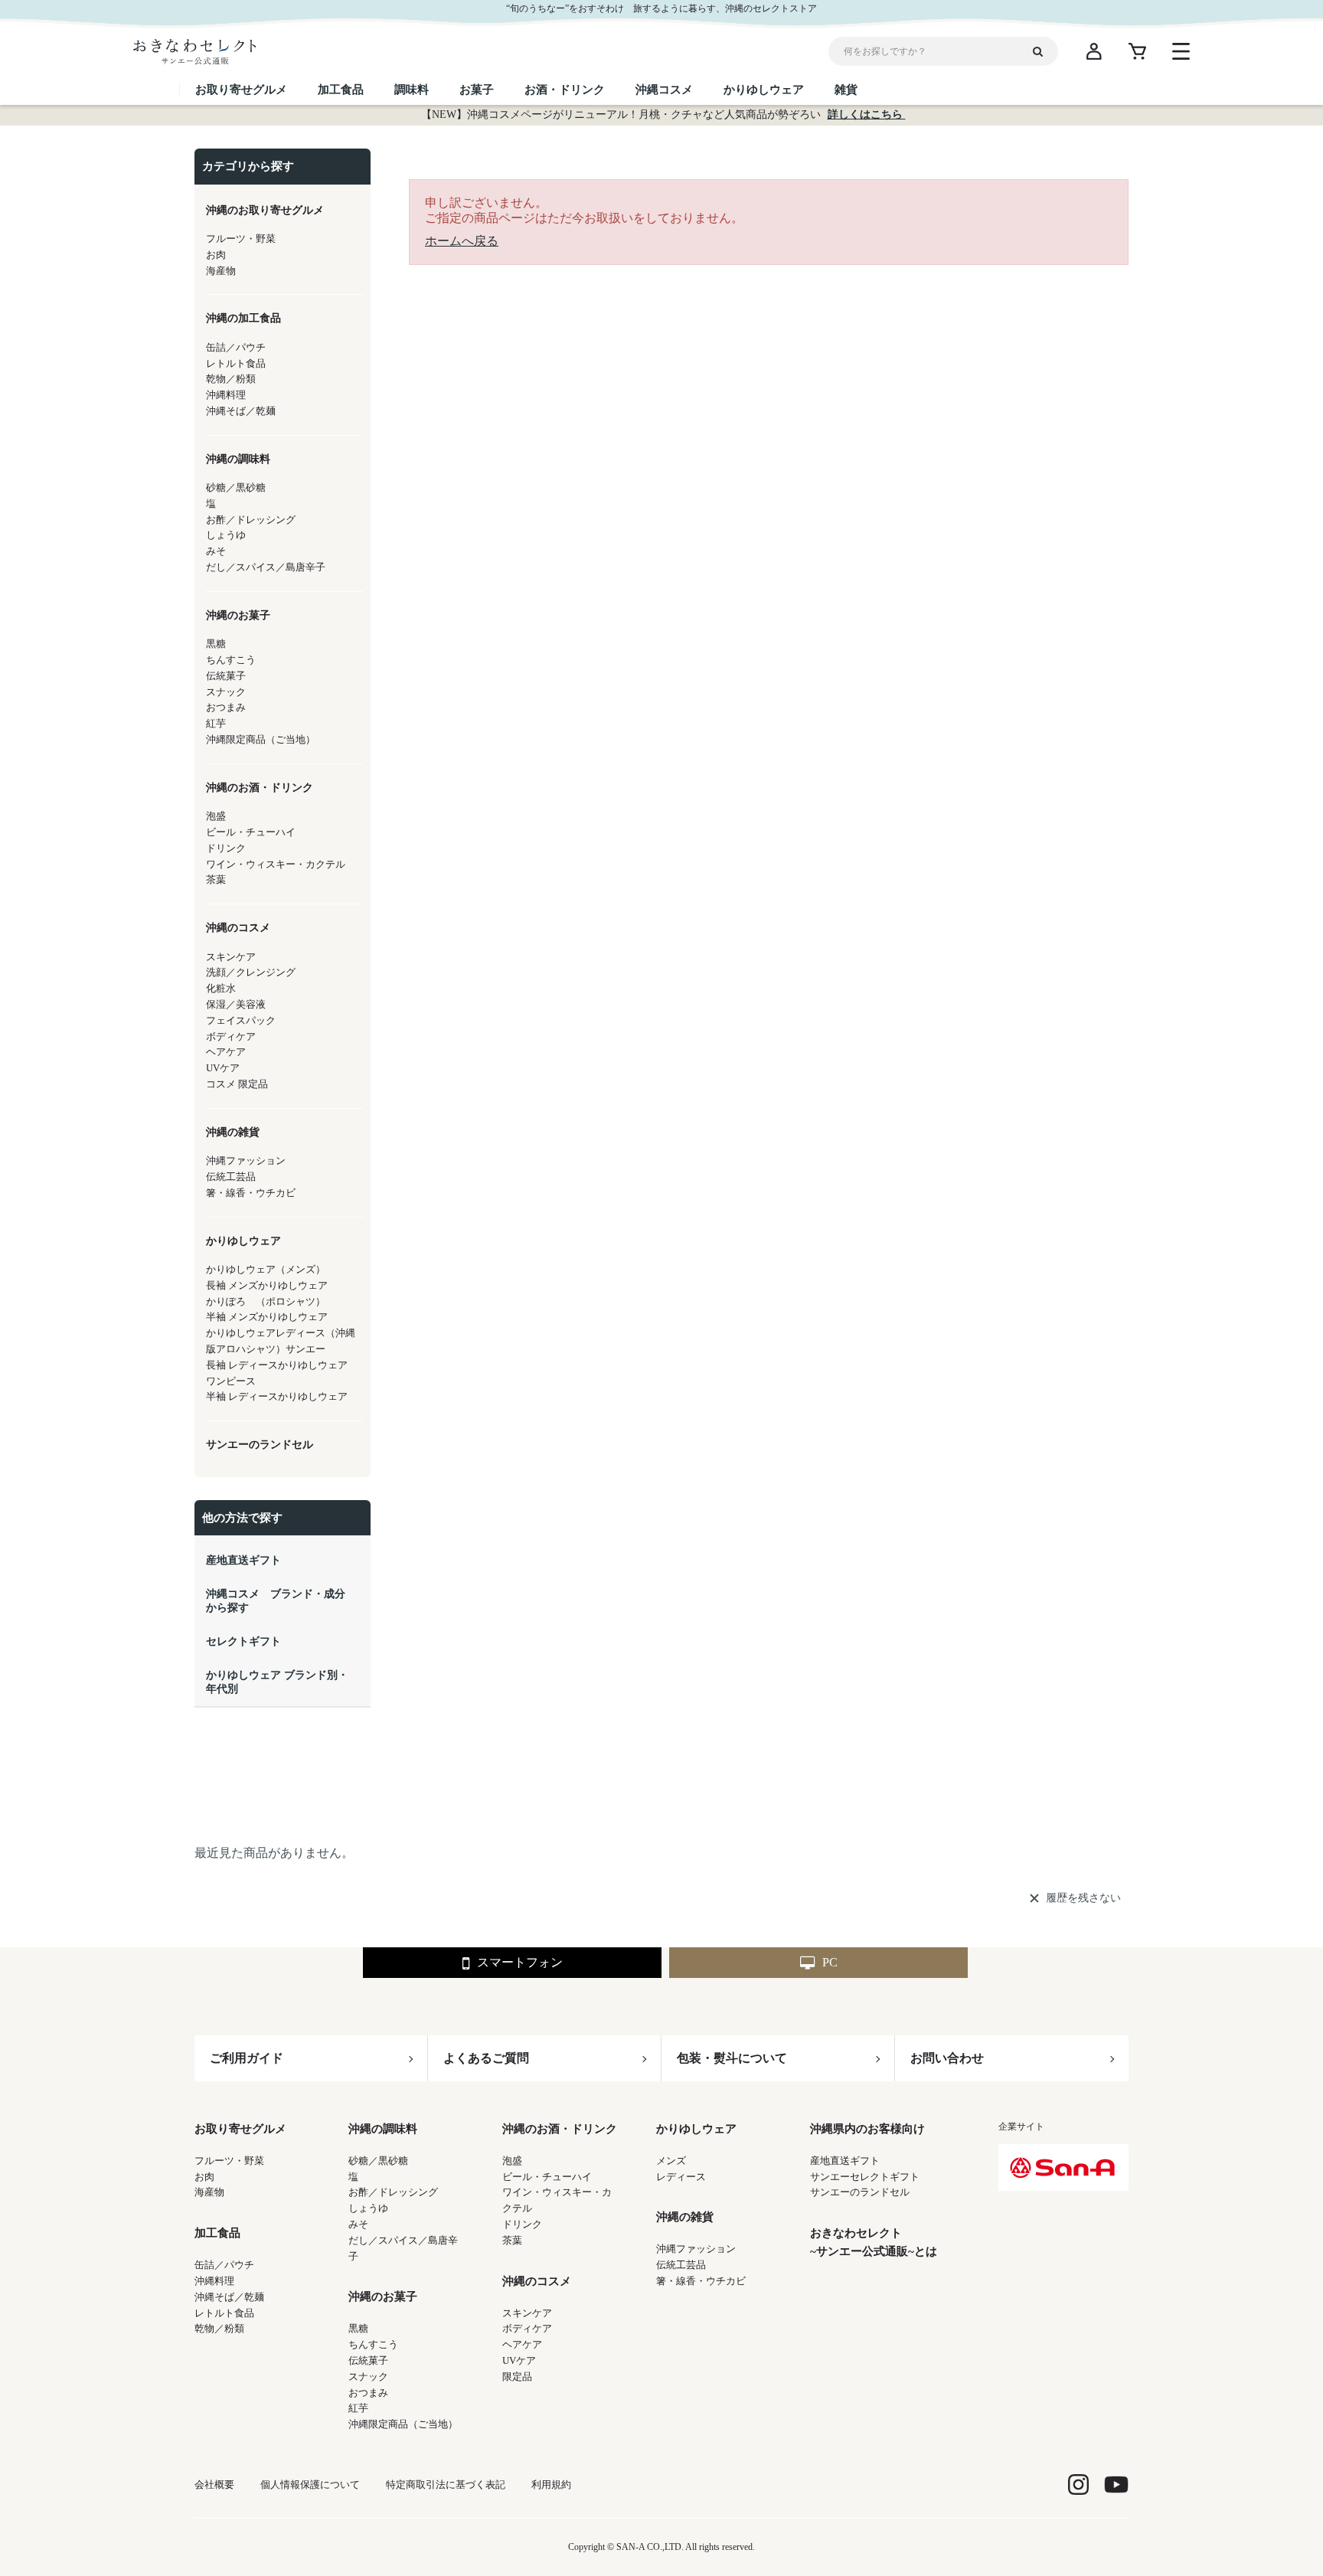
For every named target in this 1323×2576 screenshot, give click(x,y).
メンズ (671, 2161)
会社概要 (214, 2484)
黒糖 (358, 2328)
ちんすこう (373, 2344)
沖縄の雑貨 (685, 2217)
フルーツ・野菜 (229, 2161)
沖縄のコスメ (537, 2281)
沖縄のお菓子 (383, 2296)
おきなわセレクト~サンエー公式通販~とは (874, 2242)
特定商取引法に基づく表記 (446, 2484)
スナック (368, 2377)
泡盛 (512, 2161)
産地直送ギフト (845, 2161)
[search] (1044, 51)
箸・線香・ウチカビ (701, 2281)
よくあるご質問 (486, 2058)
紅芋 (358, 2408)
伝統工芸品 (681, 2265)
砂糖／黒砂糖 (378, 2161)
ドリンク (522, 2224)
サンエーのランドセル (860, 2192)
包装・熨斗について (732, 2058)
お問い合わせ (947, 2058)
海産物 (209, 2192)
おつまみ (368, 2393)
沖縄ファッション (696, 2249)
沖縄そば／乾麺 (229, 2297)
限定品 (517, 2377)
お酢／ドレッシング (393, 2192)
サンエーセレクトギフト (865, 2177)
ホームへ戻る (462, 241)
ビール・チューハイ (547, 2177)
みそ (358, 2224)
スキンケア (527, 2313)
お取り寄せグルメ (240, 2129)
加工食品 (217, 2233)
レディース (681, 2177)
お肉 (204, 2177)
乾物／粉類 (219, 2328)
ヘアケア (522, 2344)
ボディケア (527, 2328)
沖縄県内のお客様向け (867, 2129)
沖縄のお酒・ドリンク (560, 2129)
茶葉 (512, 2240)
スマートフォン (520, 1962)
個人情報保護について (310, 2484)
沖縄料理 (214, 2281)
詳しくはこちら (867, 114)
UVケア (519, 2360)
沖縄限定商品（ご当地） (403, 2424)
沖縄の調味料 (383, 2129)
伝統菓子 (368, 2360)
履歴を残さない (1083, 1898)
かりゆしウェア (696, 2129)
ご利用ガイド (247, 2058)
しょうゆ (368, 2208)
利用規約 (551, 2484)
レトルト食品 (224, 2313)
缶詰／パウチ (224, 2265)
